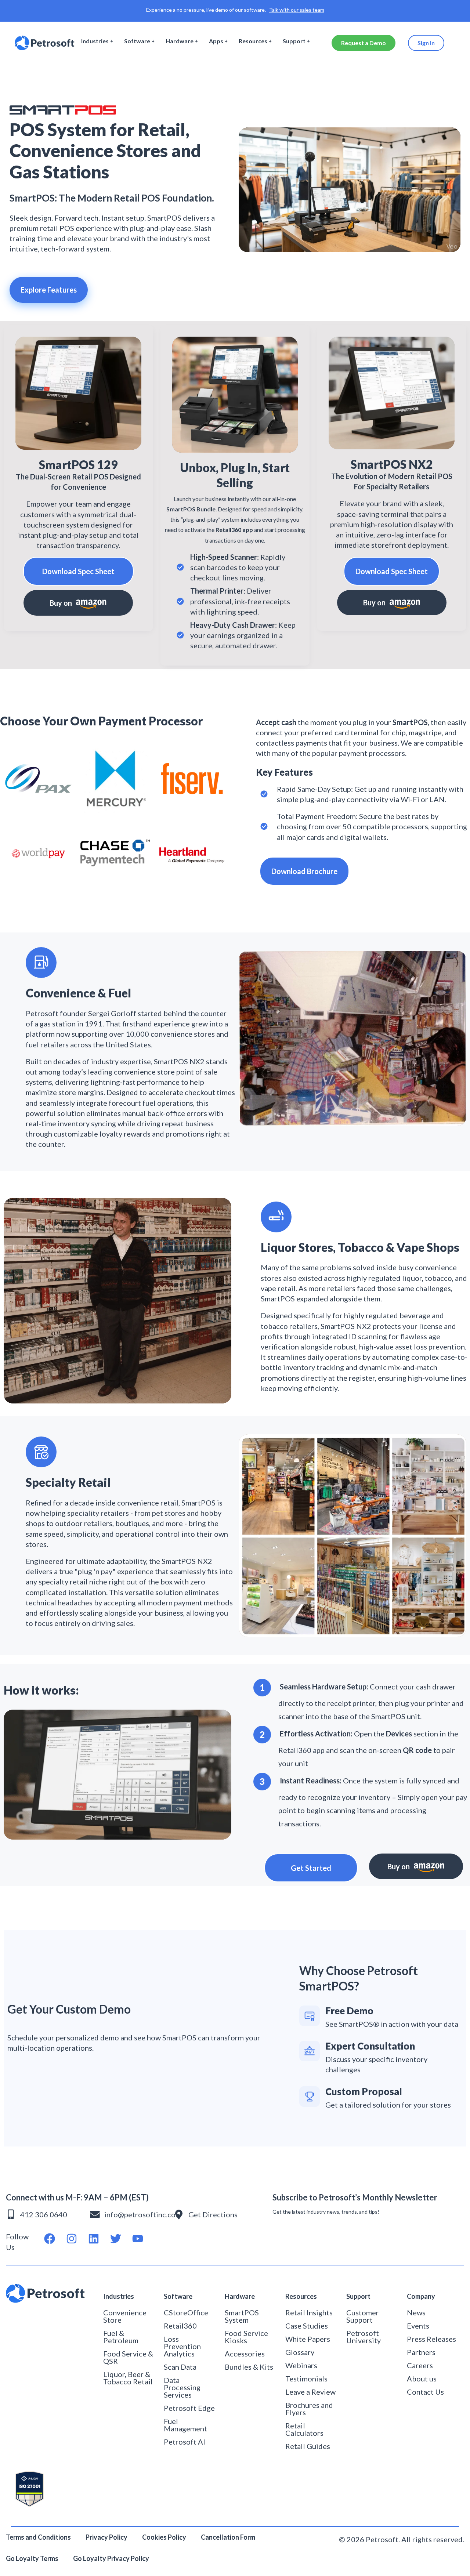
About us (422, 2378)
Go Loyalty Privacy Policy (112, 2558)
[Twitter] (116, 2239)
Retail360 (180, 2326)
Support (294, 41)
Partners (421, 2352)
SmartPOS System (242, 2316)
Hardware (180, 41)
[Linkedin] (94, 2239)
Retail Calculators (304, 2429)
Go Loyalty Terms (32, 2558)
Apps (216, 41)
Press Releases (431, 2339)
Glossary (300, 2352)
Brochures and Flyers (309, 2409)
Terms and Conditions (38, 2537)
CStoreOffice (186, 2312)
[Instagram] (72, 2239)
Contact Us (425, 2392)
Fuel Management (185, 2425)
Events (418, 2326)
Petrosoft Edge (189, 2408)
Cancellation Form (228, 2537)
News (416, 2312)
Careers (420, 2365)
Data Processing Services (182, 2387)
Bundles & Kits (249, 2367)
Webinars (301, 2365)
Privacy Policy (106, 2537)
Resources (253, 41)
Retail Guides (308, 2446)
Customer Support (363, 2316)
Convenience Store (125, 2316)
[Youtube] (138, 2239)
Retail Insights (309, 2312)
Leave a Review (310, 2392)
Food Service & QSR (128, 2357)
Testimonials (306, 2378)
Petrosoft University (364, 2337)
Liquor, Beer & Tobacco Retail (128, 2378)
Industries (95, 41)
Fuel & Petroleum (121, 2337)
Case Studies (307, 2326)
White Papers (308, 2339)
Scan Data (180, 2367)
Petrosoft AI (185, 2442)
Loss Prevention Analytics (182, 2346)
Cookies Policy (164, 2537)
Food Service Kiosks (246, 2337)
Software (137, 41)
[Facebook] (50, 2239)
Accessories (245, 2354)
